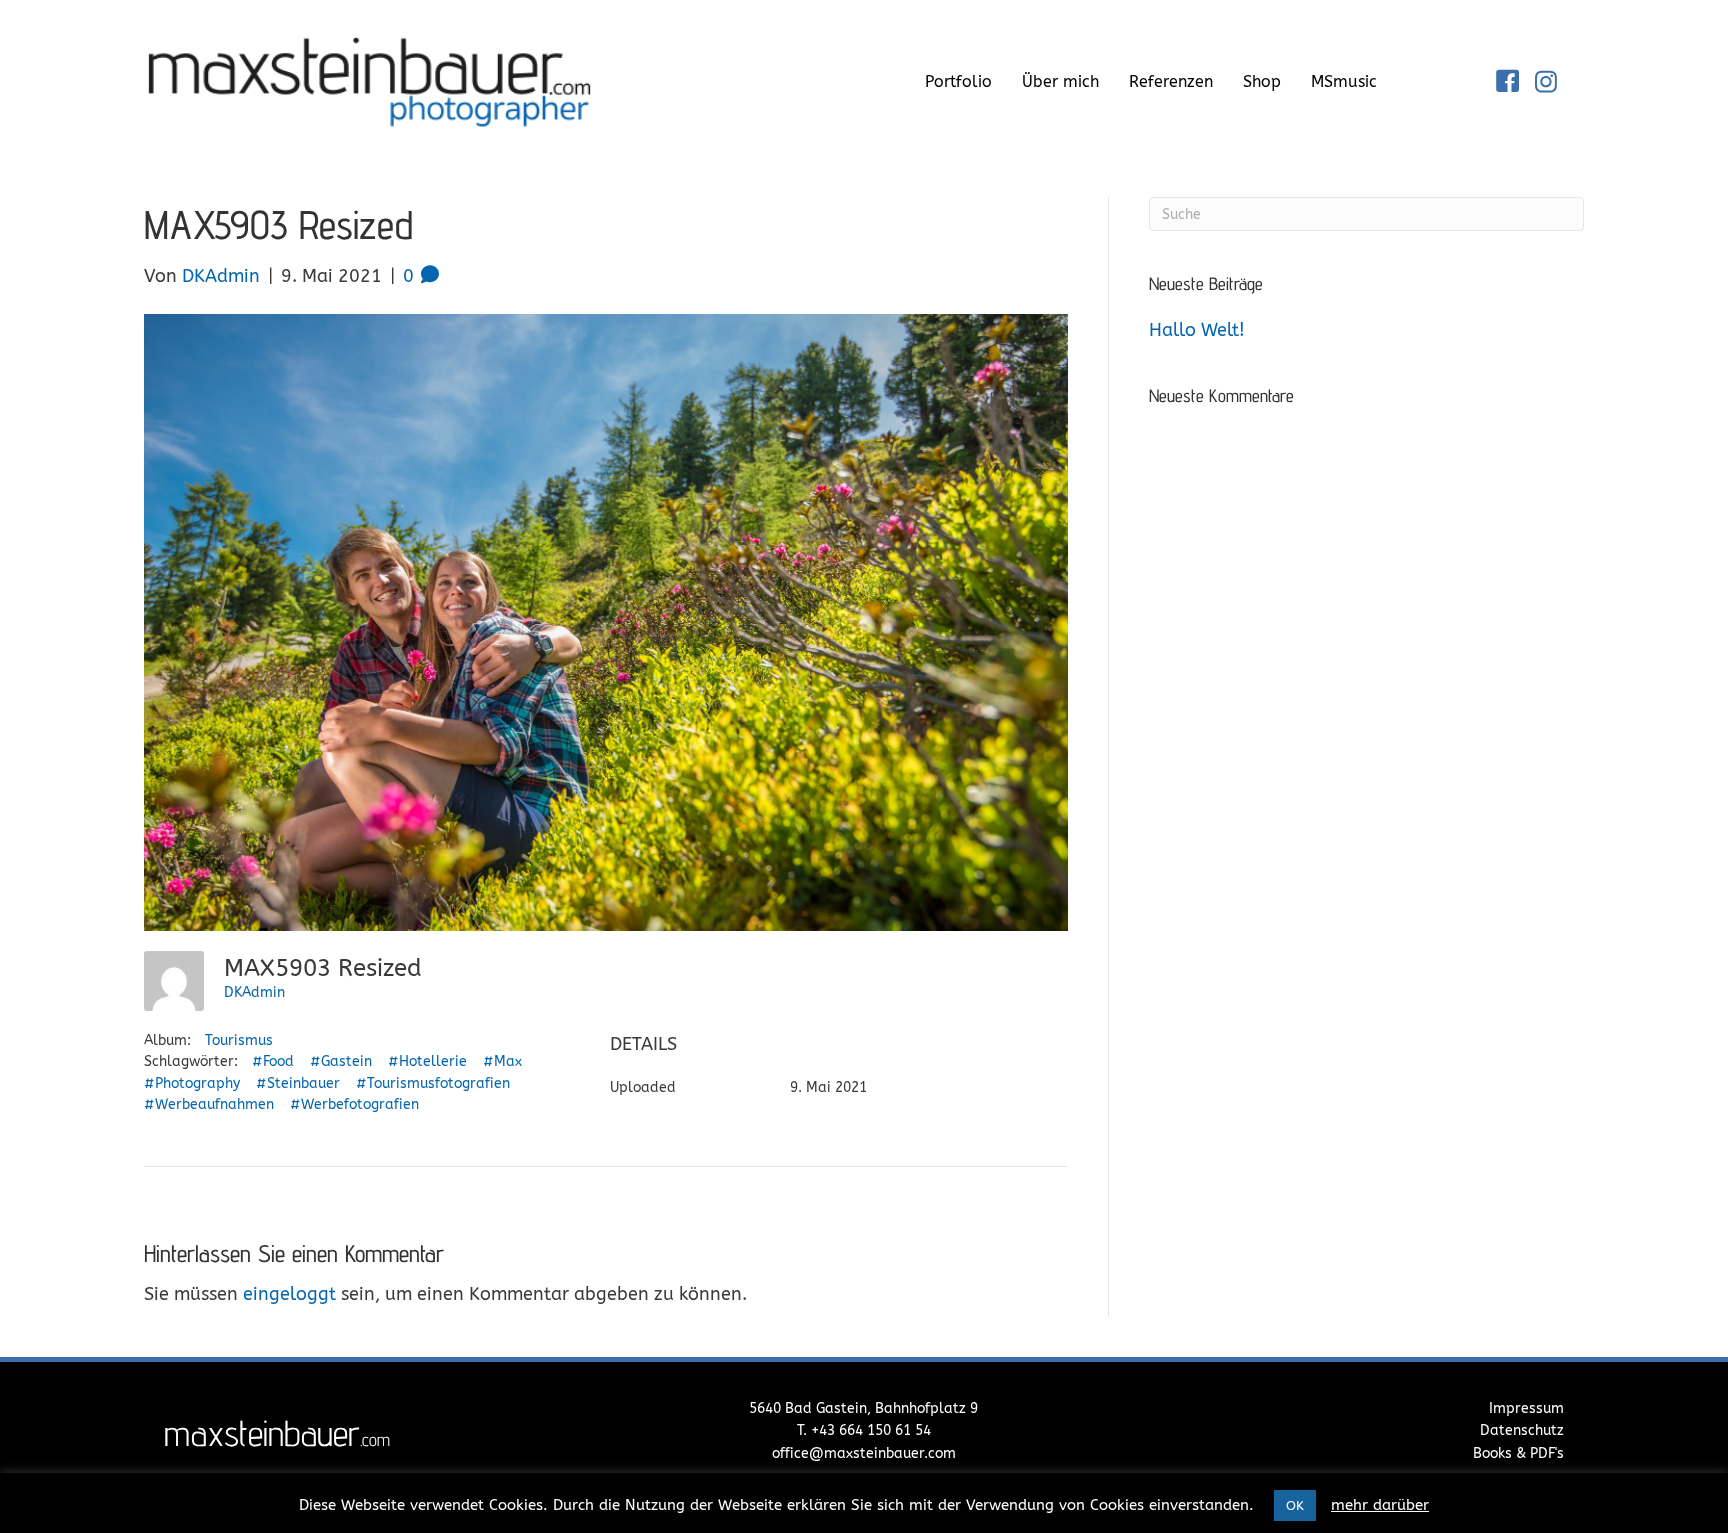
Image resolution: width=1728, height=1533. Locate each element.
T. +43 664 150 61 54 (864, 1430)
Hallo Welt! (1197, 330)
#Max (502, 1061)
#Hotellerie (427, 1061)
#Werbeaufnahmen (209, 1104)
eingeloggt (289, 1294)
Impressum (1526, 1408)
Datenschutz (1522, 1430)
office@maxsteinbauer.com (864, 1453)
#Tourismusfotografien (433, 1083)
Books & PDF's (1518, 1453)
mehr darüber (1380, 1505)
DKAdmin (254, 992)
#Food (273, 1061)
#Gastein (341, 1061)
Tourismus (239, 1040)
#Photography (192, 1083)
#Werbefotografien (354, 1104)
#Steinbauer (298, 1083)
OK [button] (1295, 1505)
